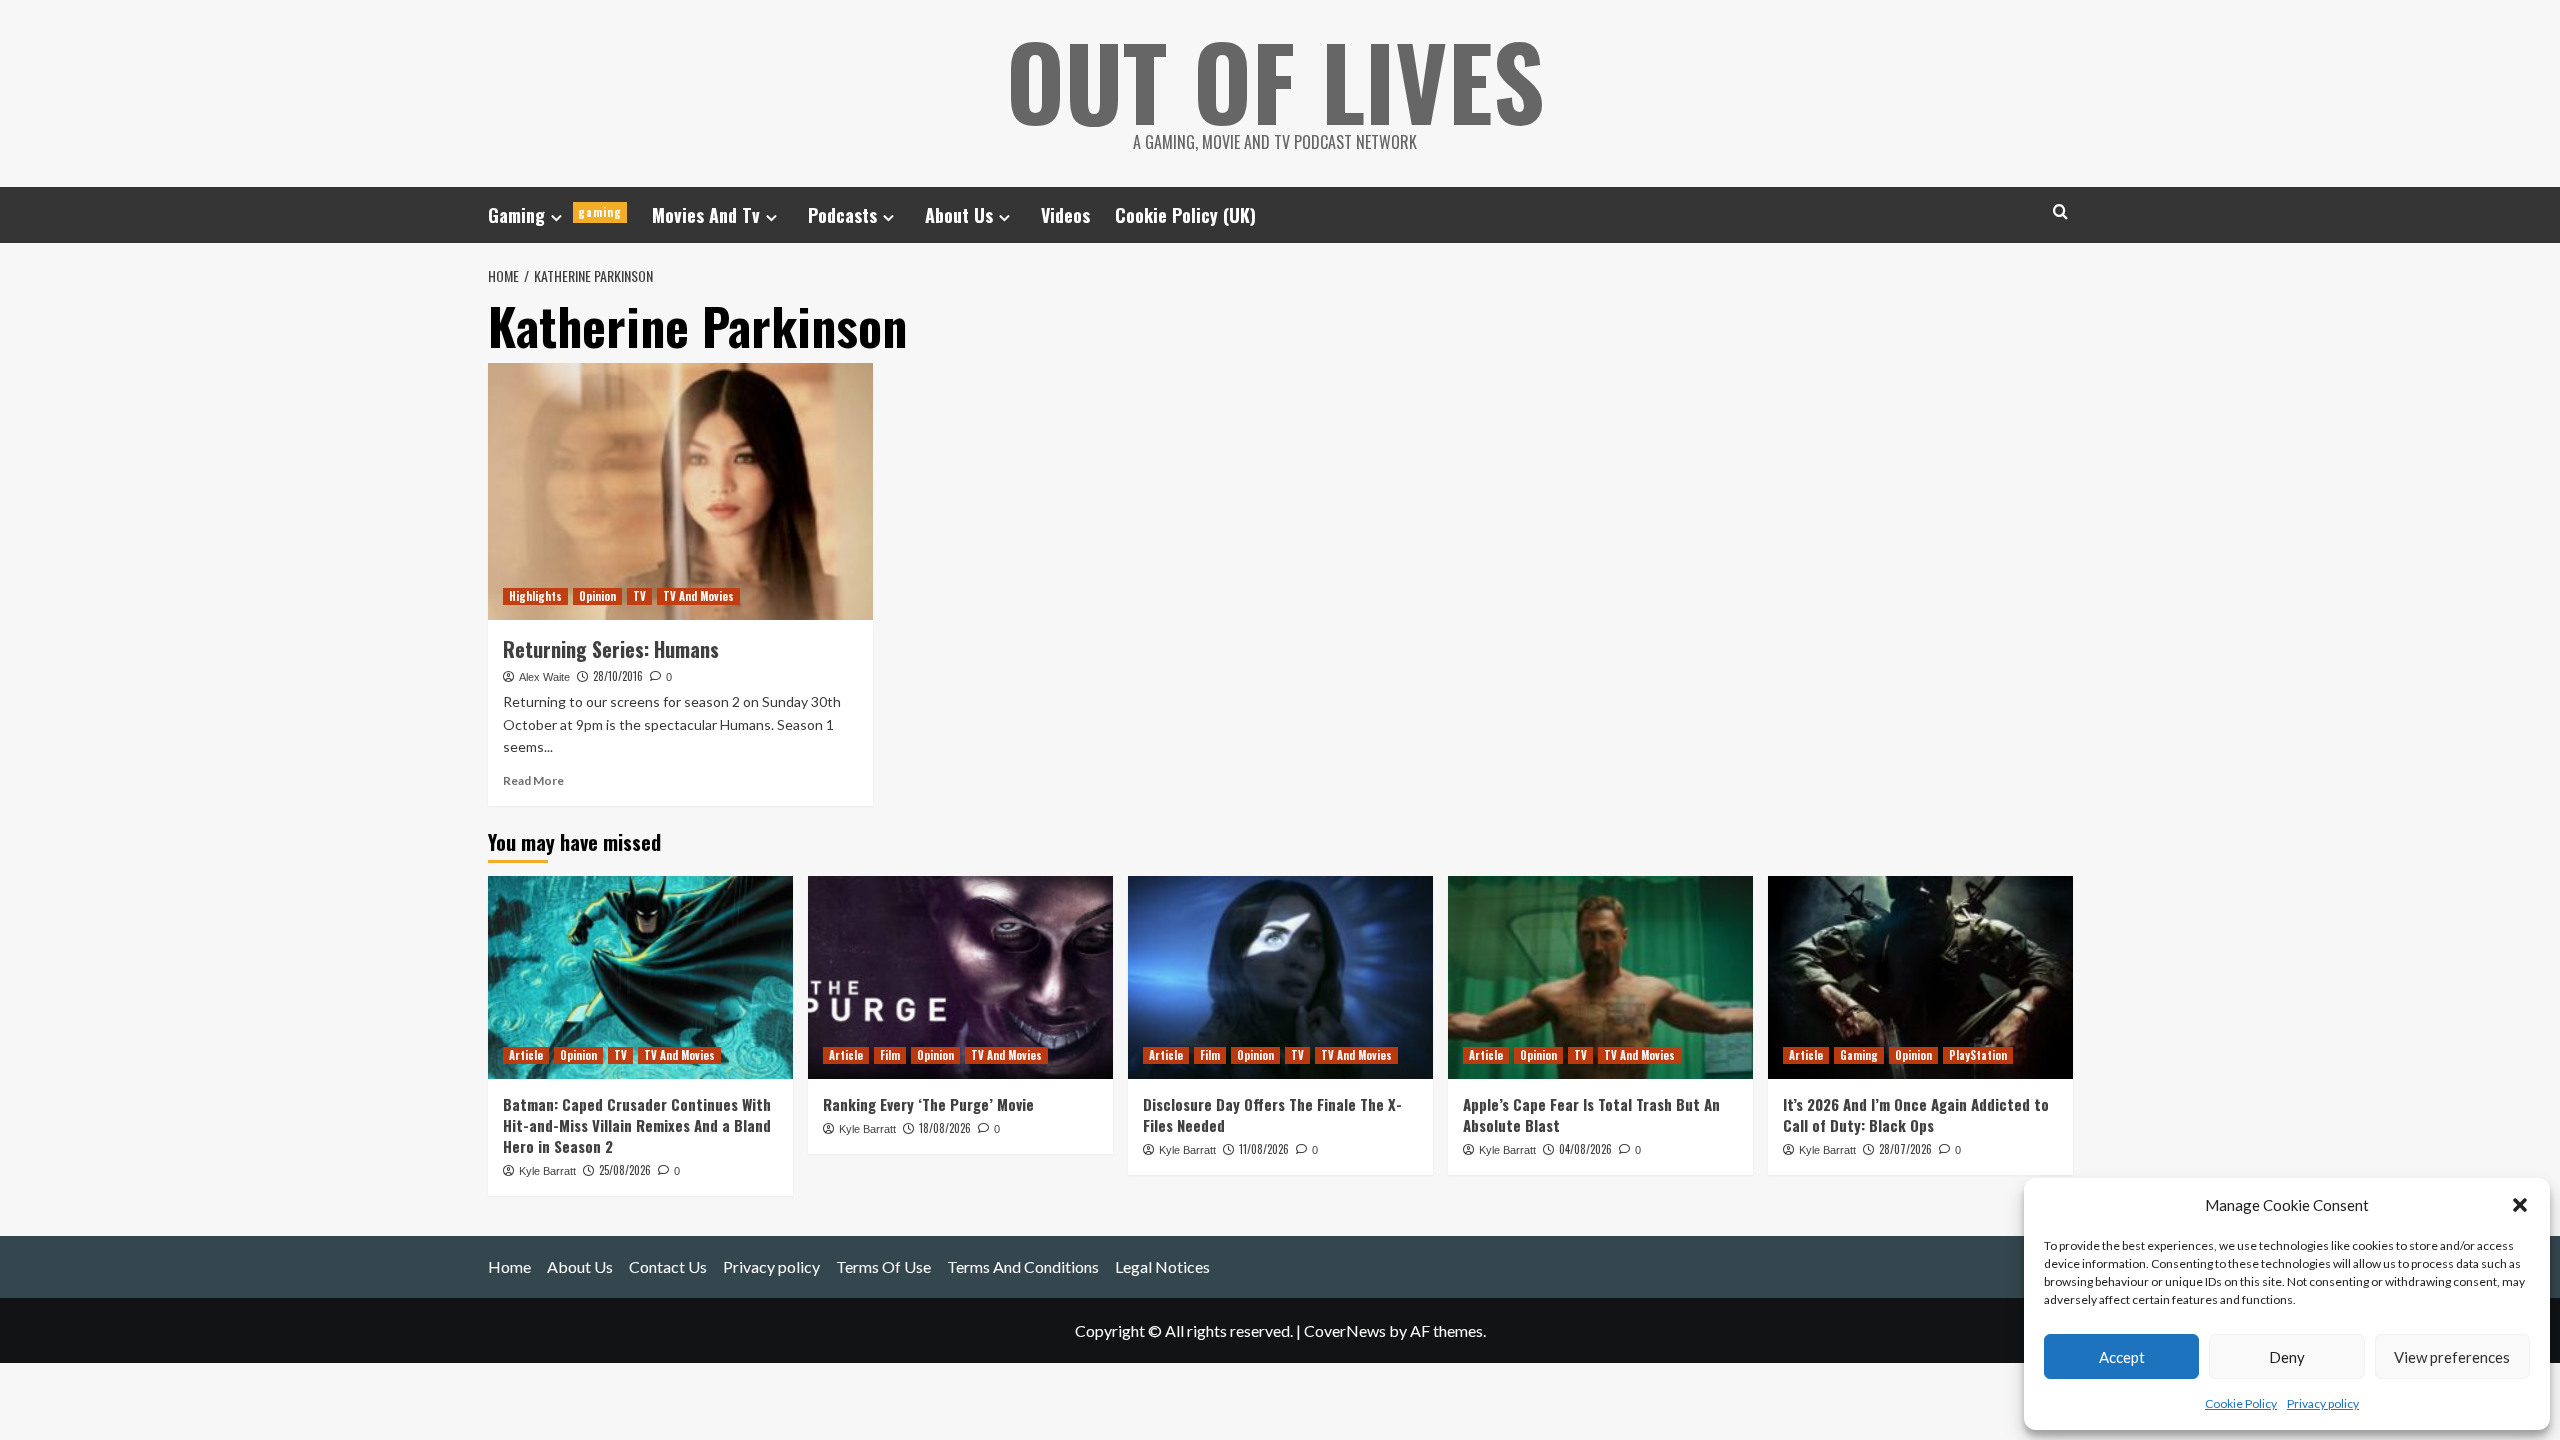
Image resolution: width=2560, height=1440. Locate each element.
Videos (1065, 215)
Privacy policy (2323, 1403)
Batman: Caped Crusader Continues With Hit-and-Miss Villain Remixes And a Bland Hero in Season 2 (637, 1125)
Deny (2287, 1357)
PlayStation (1978, 1055)
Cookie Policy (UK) (1185, 215)
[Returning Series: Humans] (680, 491)
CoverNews (1345, 1330)
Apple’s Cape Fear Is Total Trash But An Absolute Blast (1591, 1114)
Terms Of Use (883, 1266)
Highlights (535, 596)
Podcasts (842, 215)
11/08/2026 (1264, 1149)
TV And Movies (698, 596)
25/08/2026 (625, 1170)
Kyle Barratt (547, 1171)
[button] (2520, 1205)
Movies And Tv (706, 215)
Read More (533, 780)
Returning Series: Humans (611, 649)
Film (890, 1055)
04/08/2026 (1585, 1149)
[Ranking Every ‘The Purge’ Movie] (960, 977)
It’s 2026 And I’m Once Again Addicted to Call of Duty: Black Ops (1916, 1114)
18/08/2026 (945, 1128)
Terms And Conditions (1023, 1266)
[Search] (2060, 211)
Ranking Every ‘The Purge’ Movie (928, 1104)
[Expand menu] (556, 217)
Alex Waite (544, 677)
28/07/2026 (1905, 1149)
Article (526, 1055)
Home (509, 1266)
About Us (959, 215)
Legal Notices (1162, 1266)
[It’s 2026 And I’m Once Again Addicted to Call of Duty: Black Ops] (1920, 977)
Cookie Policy (2241, 1403)
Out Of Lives (1275, 80)
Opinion (597, 596)
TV (639, 596)
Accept (2122, 1357)
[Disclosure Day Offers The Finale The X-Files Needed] (1280, 977)
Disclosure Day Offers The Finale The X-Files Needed (1272, 1114)
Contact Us (668, 1266)
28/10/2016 (618, 676)
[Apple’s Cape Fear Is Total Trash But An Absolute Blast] (1600, 977)
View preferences (2452, 1357)
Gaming (555, 215)
